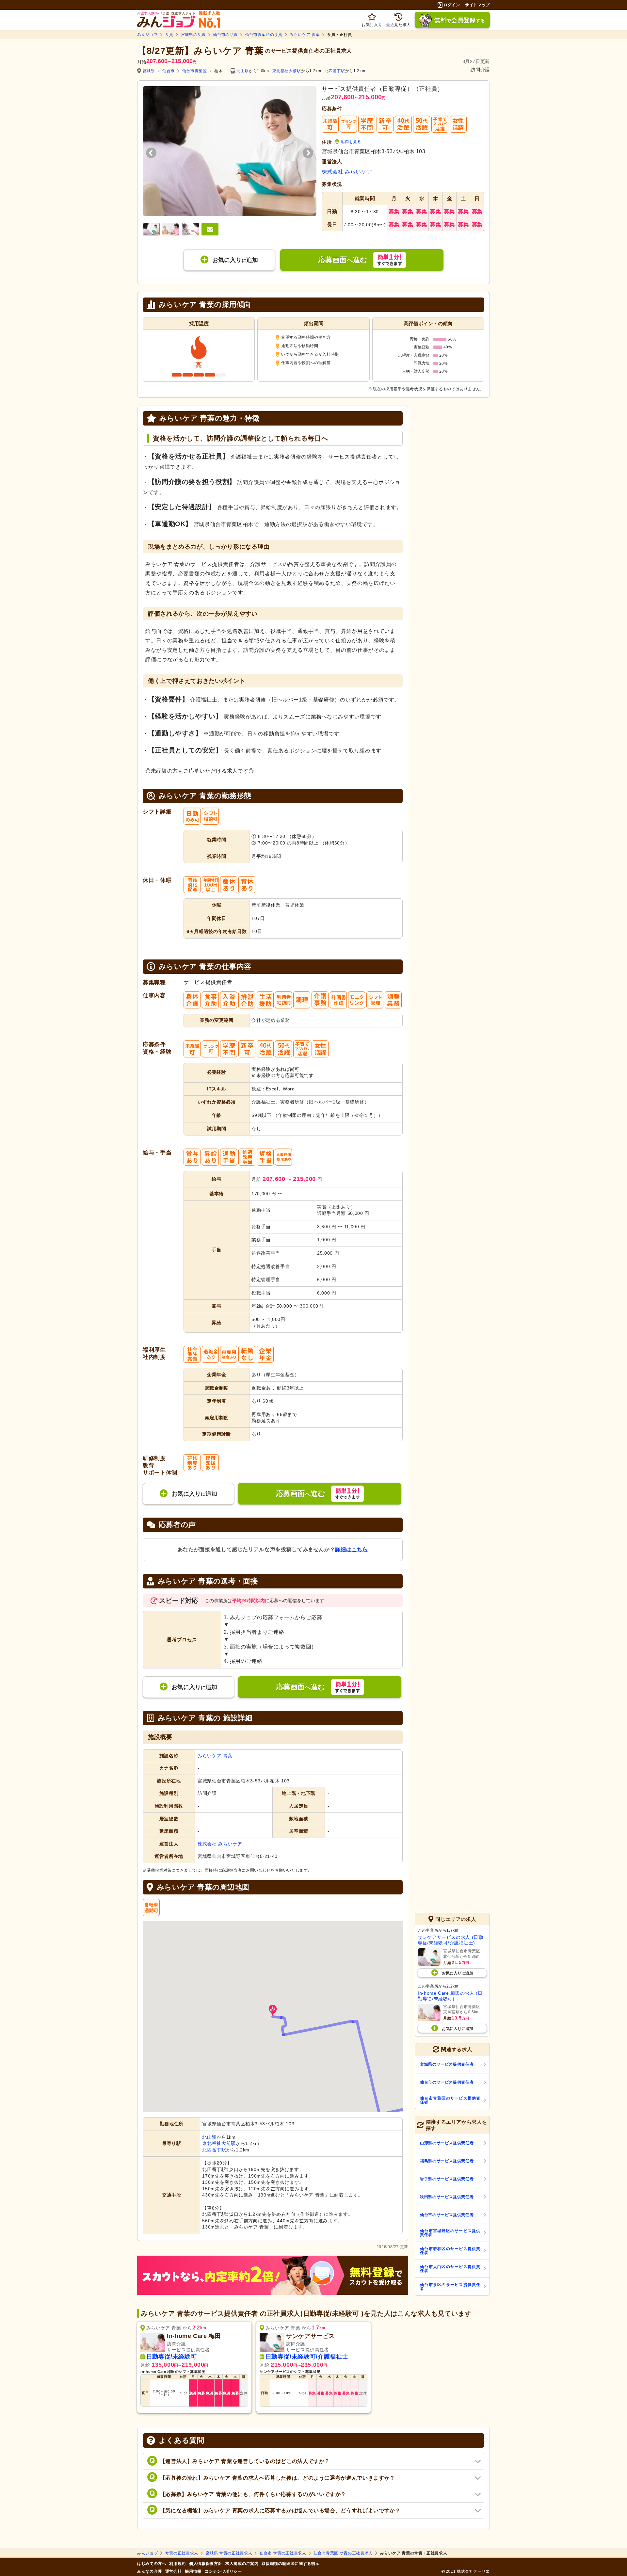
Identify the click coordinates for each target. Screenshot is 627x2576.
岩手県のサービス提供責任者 (447, 2179)
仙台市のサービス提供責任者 (447, 2082)
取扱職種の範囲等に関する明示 (290, 2564)
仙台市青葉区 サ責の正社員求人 (343, 2553)
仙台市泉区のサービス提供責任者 (450, 2287)
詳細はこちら (351, 1549)
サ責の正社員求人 (182, 2553)
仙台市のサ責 (225, 35)
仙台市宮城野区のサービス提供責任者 (450, 2233)
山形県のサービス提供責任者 (447, 2143)
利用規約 (177, 2564)
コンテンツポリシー (223, 2571)
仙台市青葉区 (195, 71)
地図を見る (351, 142)
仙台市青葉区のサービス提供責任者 (450, 2100)
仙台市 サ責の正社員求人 (283, 2553)
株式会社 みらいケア (347, 172)
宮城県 (149, 71)
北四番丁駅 (335, 71)
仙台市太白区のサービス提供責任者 (450, 2269)
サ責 (169, 35)
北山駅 (243, 71)
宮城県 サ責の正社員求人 (229, 2553)
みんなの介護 (150, 2571)
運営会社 (174, 2571)
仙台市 (169, 71)
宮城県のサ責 (193, 35)
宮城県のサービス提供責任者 (447, 2064)
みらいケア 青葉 (305, 35)
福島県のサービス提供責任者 (447, 2161)
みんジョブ (147, 35)
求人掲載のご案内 (242, 2564)
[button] (273, 2011)
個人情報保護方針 (206, 2564)
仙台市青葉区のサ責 (264, 35)
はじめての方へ (152, 2564)
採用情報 (193, 2571)
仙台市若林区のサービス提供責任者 (450, 2251)
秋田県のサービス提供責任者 (447, 2197)
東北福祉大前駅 (287, 71)
